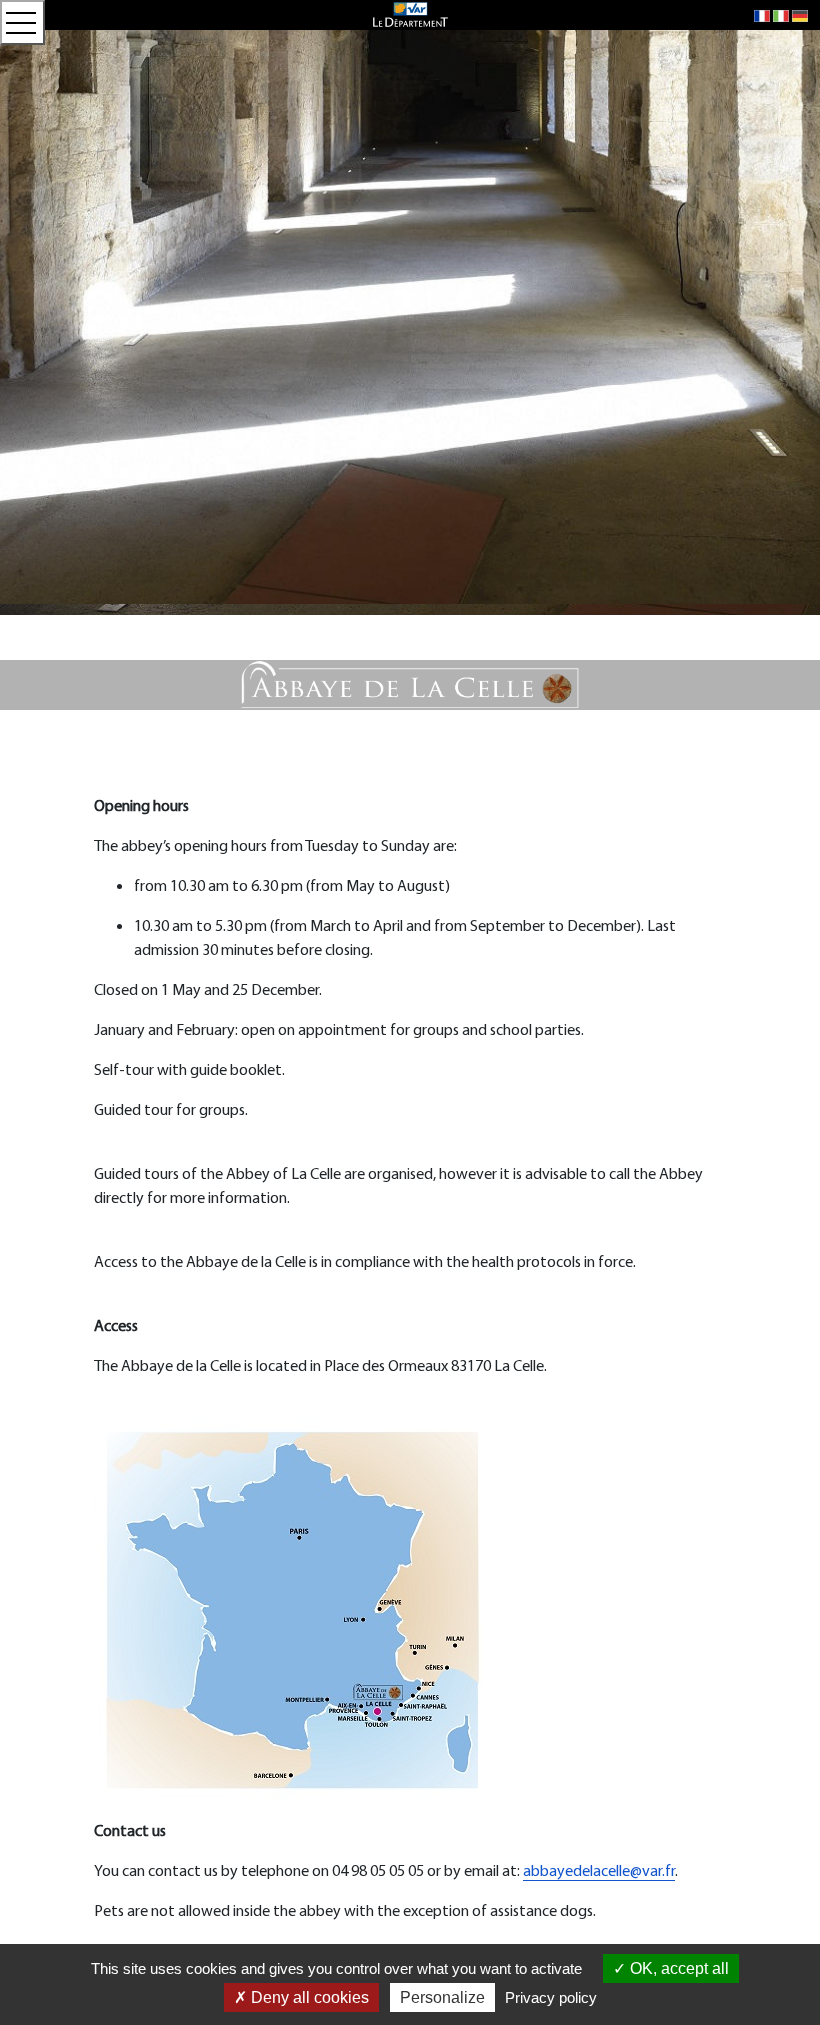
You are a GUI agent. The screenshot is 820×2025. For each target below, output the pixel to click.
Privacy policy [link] (551, 1997)
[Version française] (762, 15)
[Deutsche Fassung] (800, 15)
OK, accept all (677, 1968)
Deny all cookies (308, 1997)
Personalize (442, 1997)
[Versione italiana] (781, 15)
